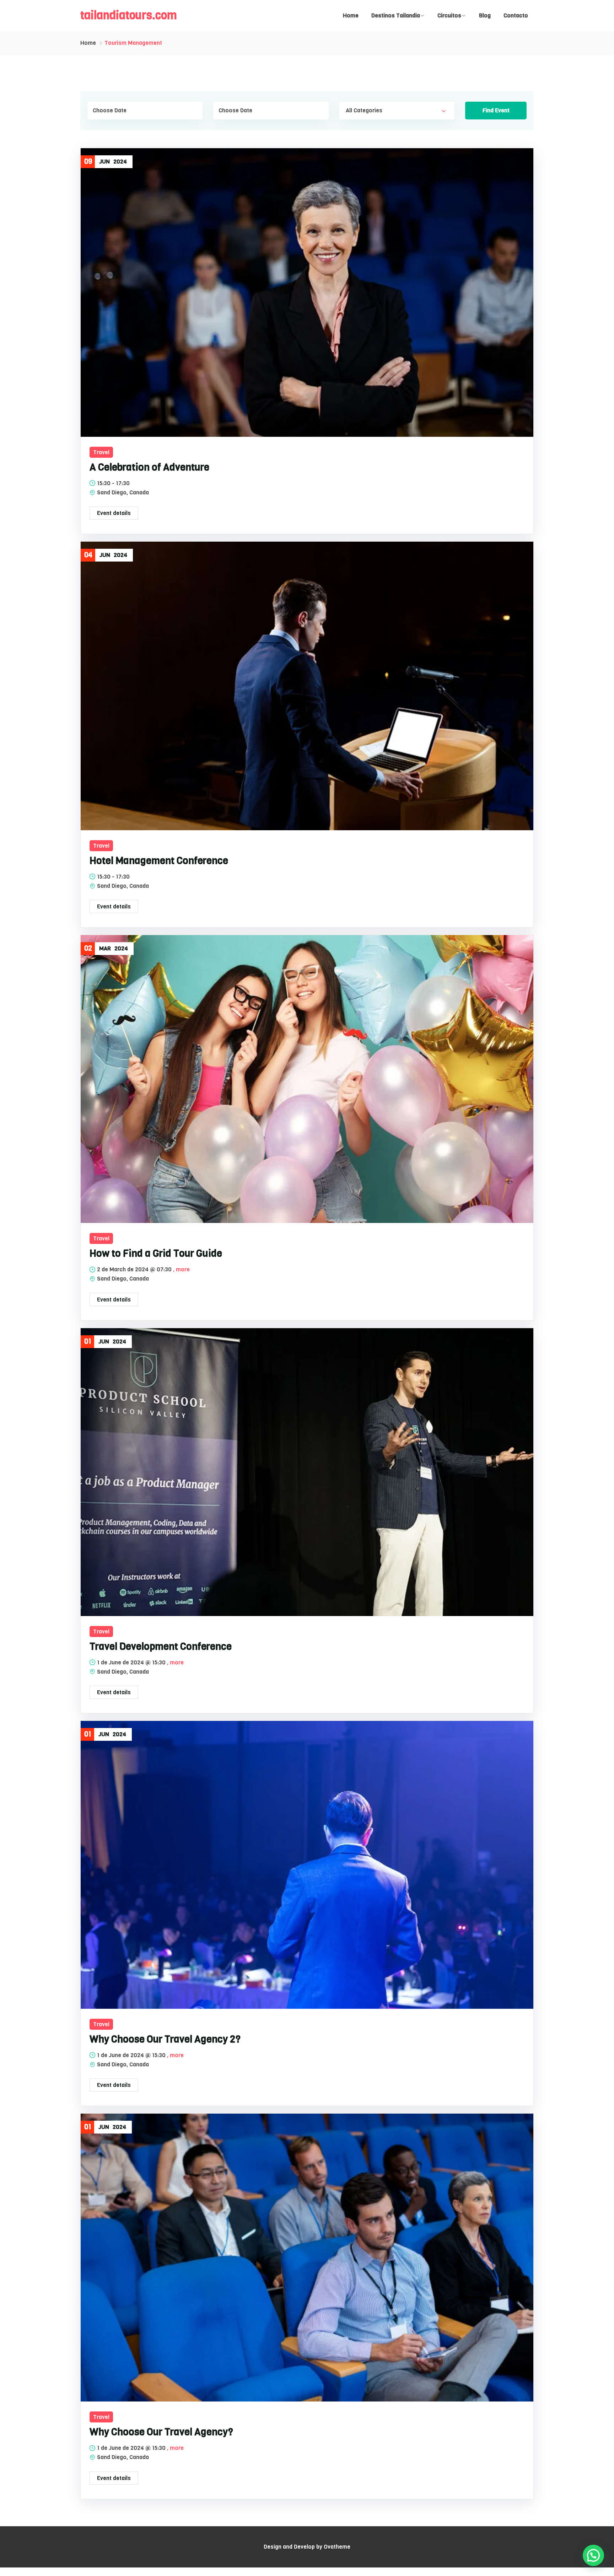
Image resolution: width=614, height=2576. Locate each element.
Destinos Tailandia (396, 15)
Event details (114, 513)
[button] (593, 2555)
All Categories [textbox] (364, 110)
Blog (485, 15)
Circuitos (449, 15)
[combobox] (397, 111)
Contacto (516, 15)
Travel (101, 452)
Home (351, 15)
